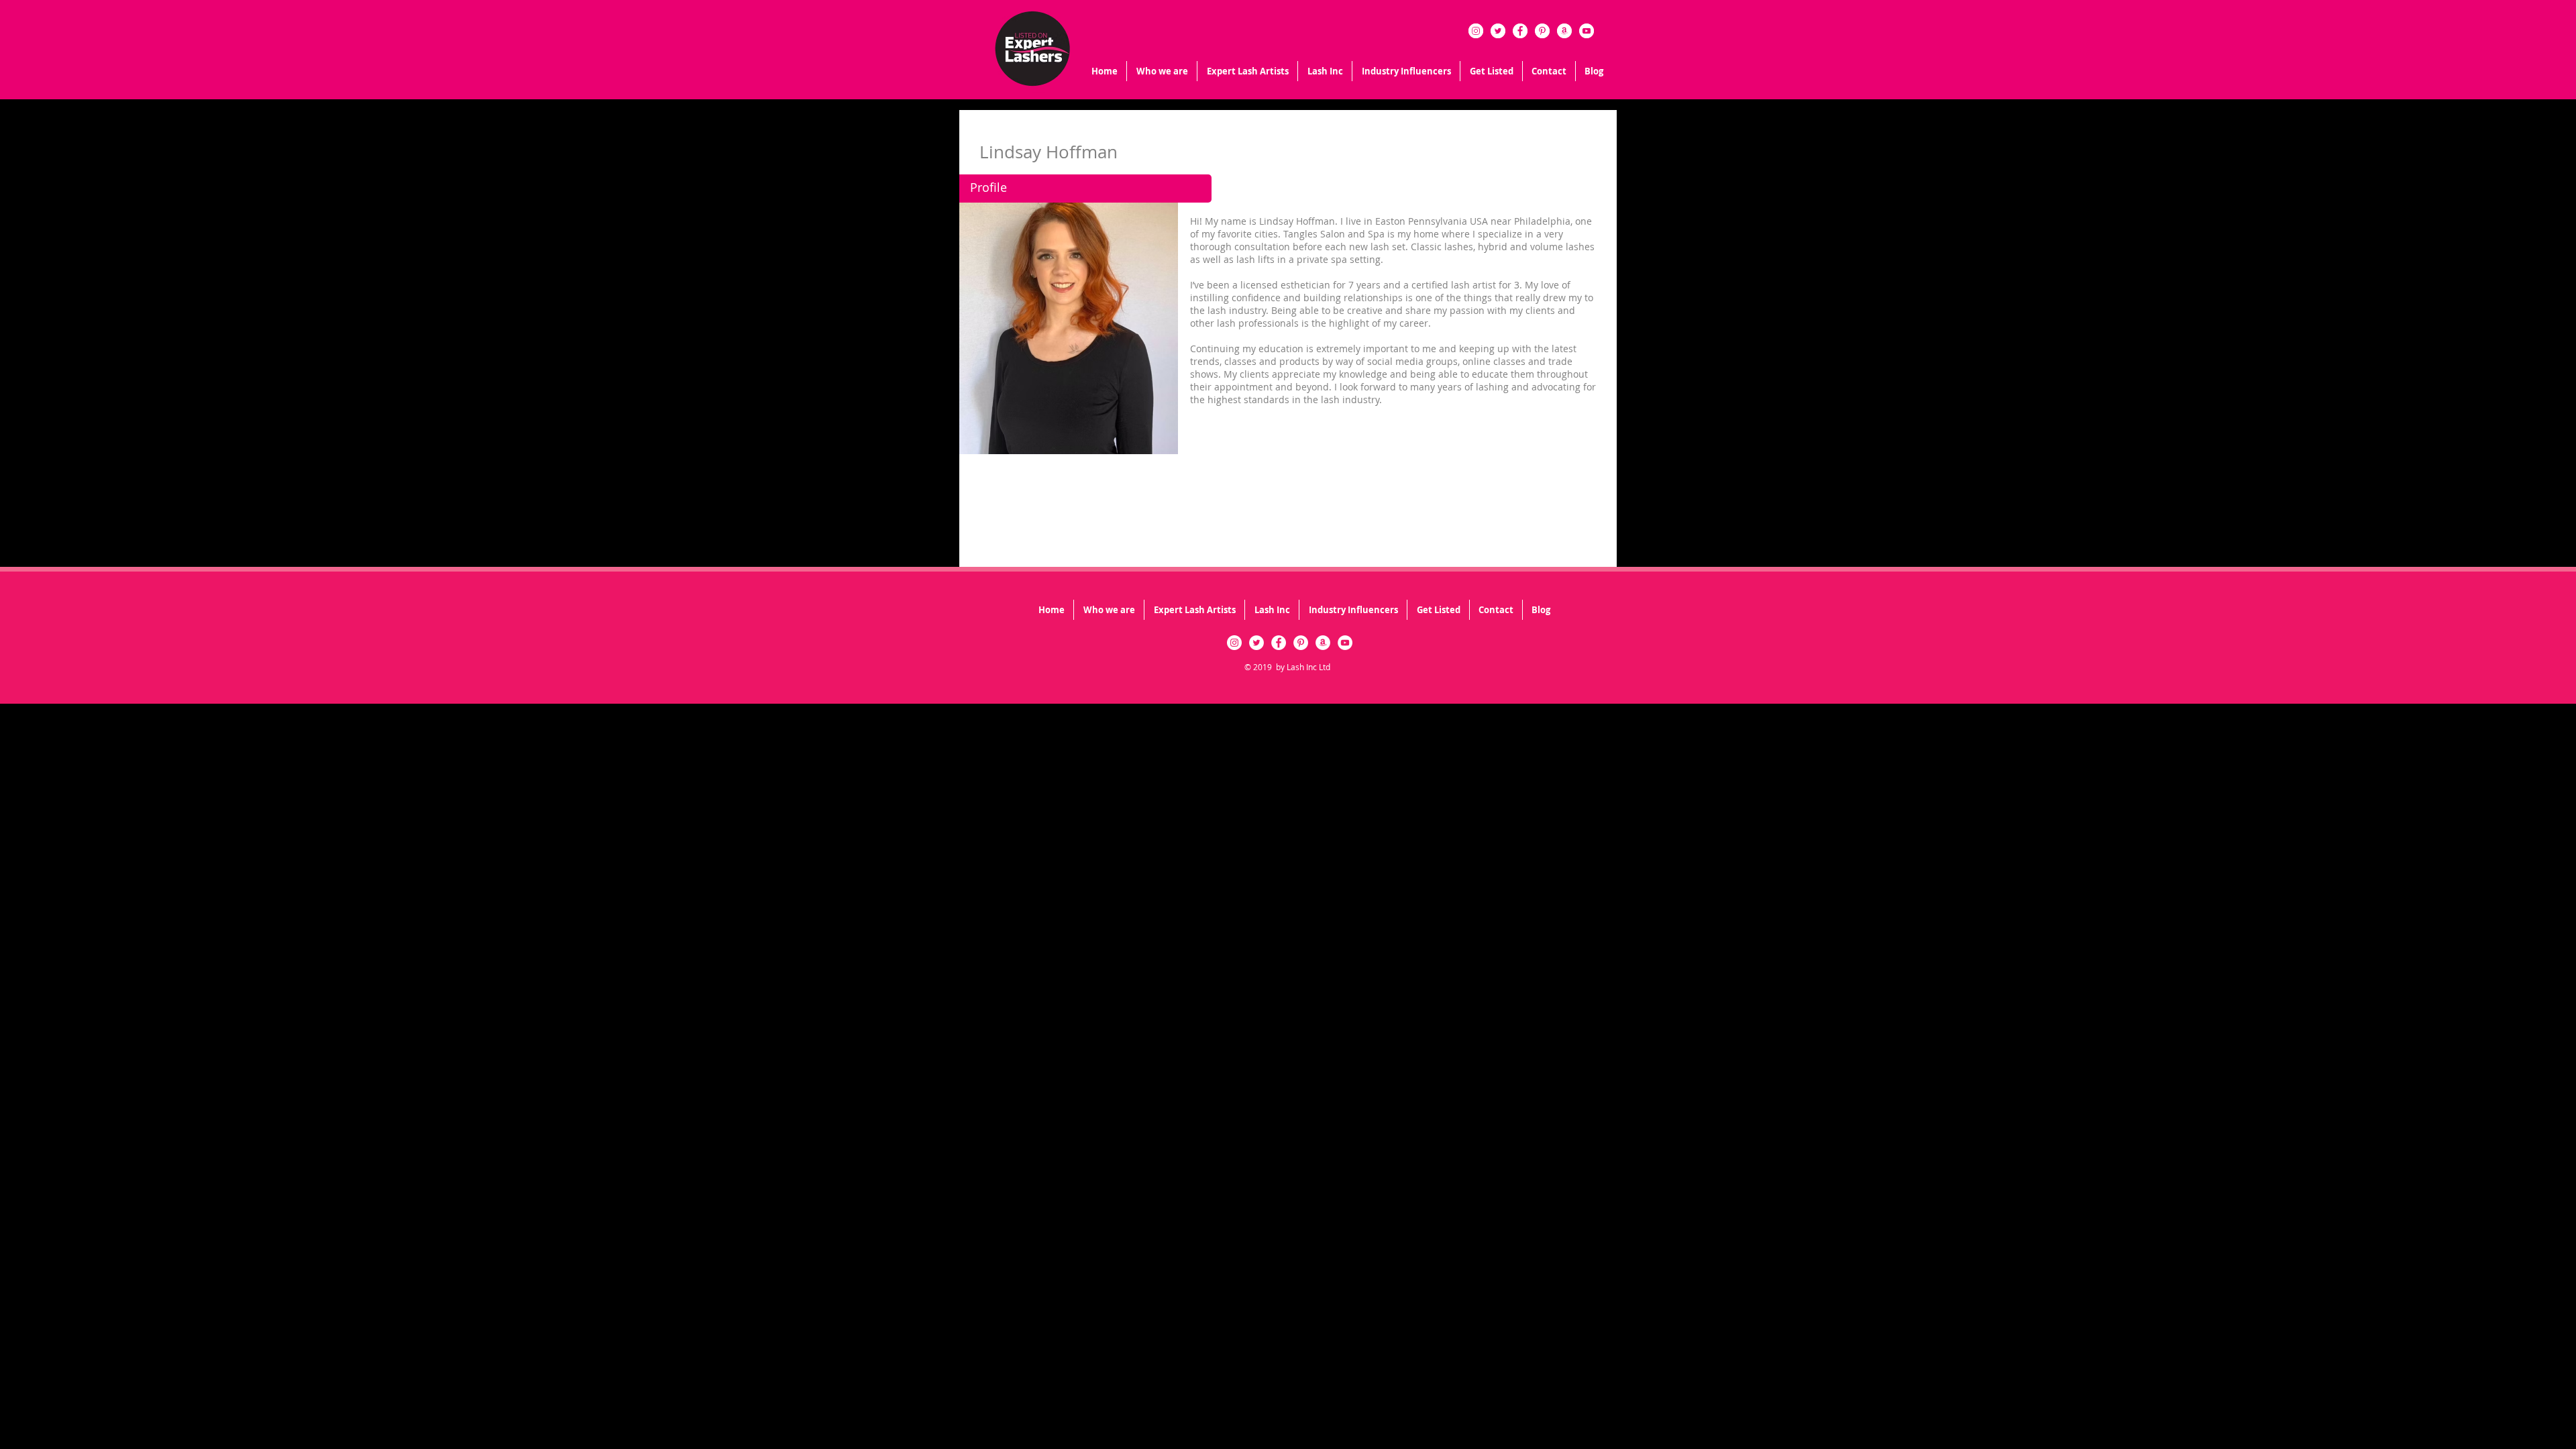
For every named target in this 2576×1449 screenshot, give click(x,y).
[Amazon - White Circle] (1564, 31)
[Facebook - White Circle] (1520, 31)
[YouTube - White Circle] (1587, 31)
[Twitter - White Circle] (1498, 31)
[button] (1325, 71)
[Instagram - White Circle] (1476, 31)
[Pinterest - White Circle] (1542, 31)
